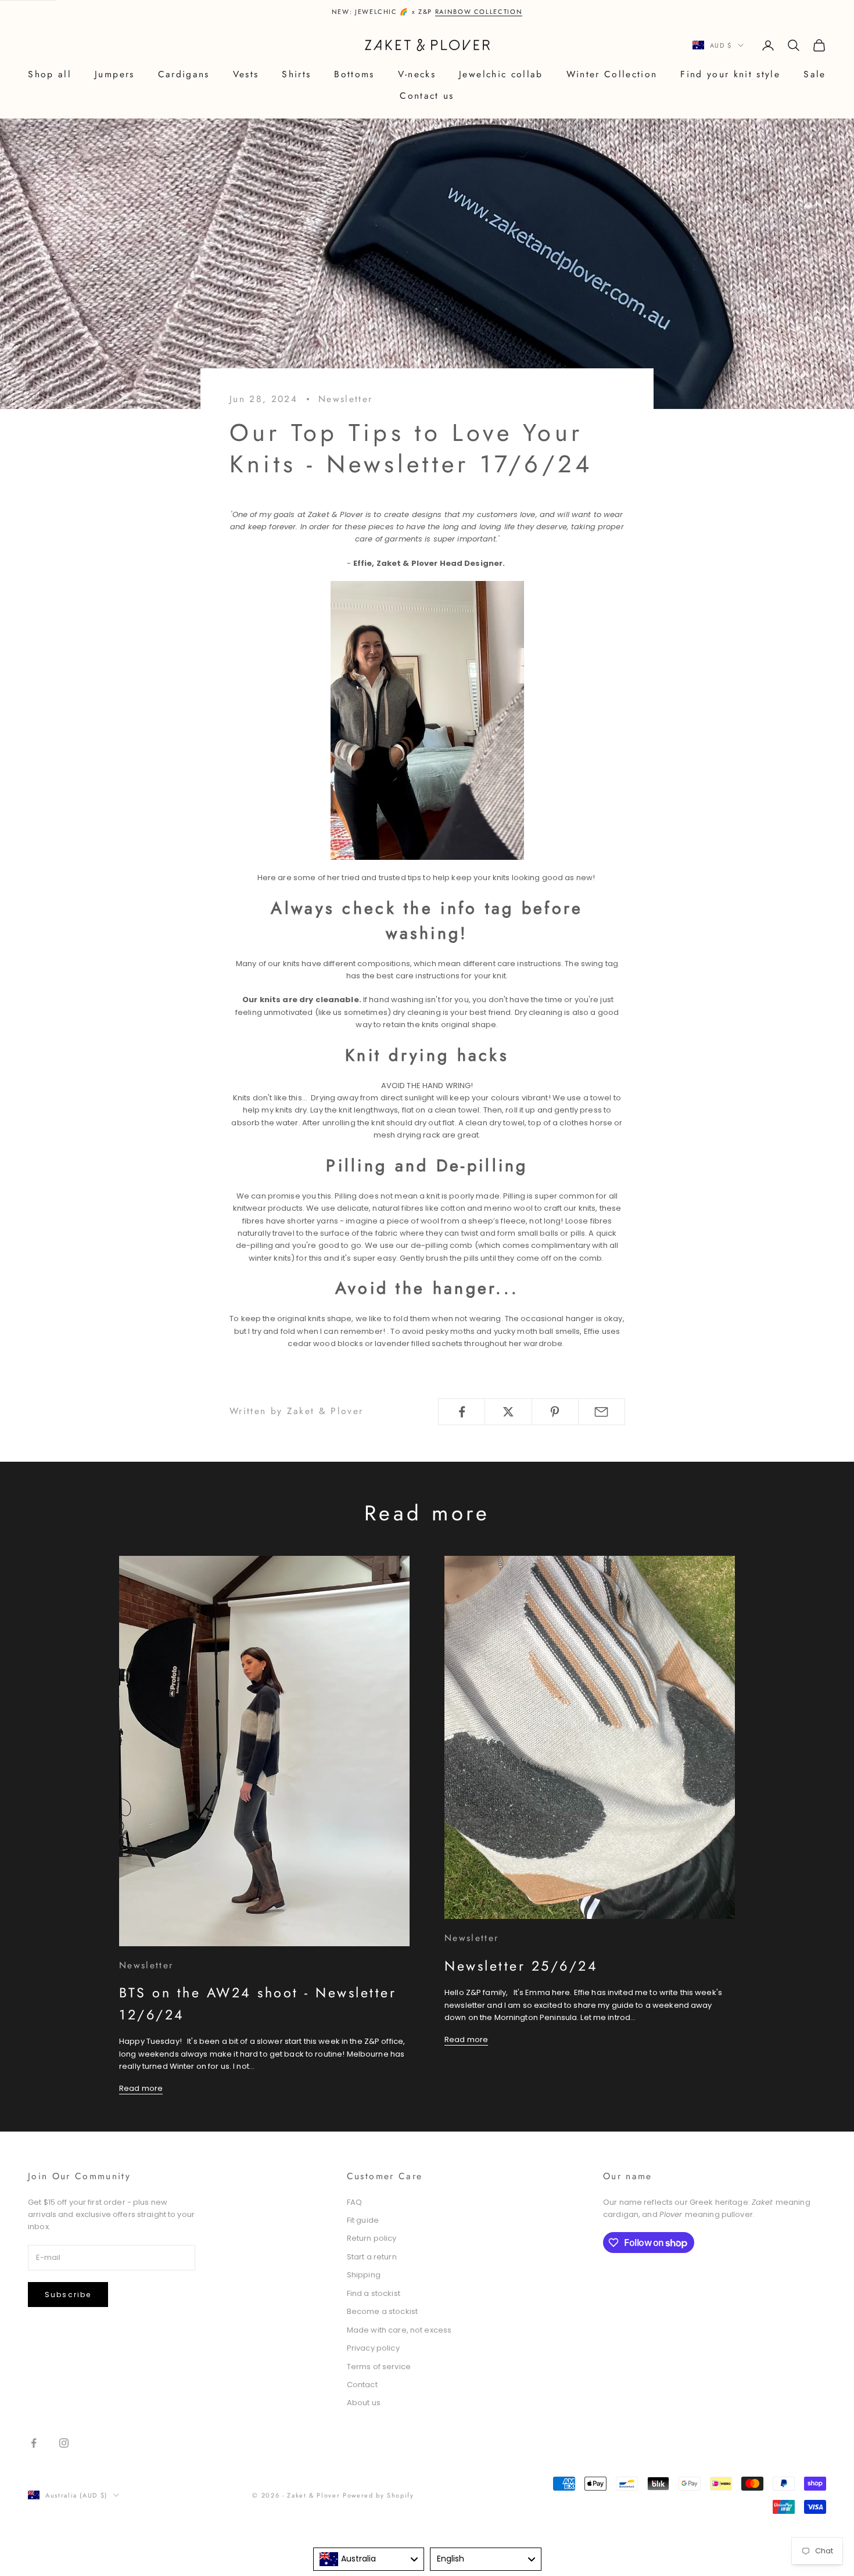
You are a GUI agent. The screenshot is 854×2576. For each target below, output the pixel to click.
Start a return (372, 2257)
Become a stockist (382, 2311)
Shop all (50, 74)
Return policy (372, 2238)
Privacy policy (373, 2348)
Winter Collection (612, 74)
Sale (814, 74)
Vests (246, 74)
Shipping (364, 2275)
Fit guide (363, 2220)
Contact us (427, 96)
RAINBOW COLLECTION (479, 12)
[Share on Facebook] (462, 1412)
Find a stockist (374, 2293)
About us (364, 2403)
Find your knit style (730, 74)
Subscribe (68, 2295)
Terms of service (379, 2367)
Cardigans (184, 74)
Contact (362, 2385)
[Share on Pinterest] (555, 1412)
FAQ (354, 2202)
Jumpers (114, 74)
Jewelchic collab (501, 74)
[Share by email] (602, 1412)
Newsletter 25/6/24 (521, 1966)
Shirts (296, 74)
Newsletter (345, 399)
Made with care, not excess (399, 2330)
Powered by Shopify (378, 2495)
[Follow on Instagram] (64, 2443)
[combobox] (369, 2559)
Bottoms (354, 74)
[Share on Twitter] (508, 1412)
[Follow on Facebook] (34, 2443)
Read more (141, 2088)
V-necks (417, 74)
